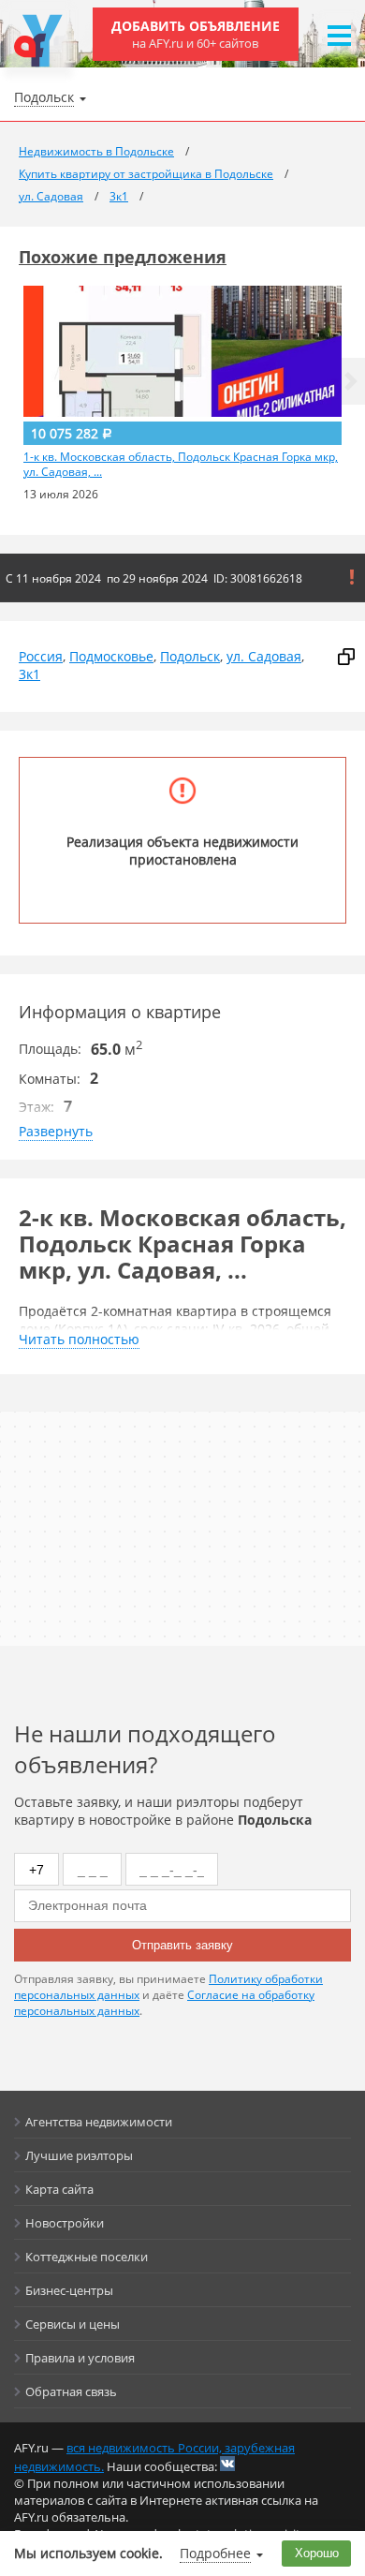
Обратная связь (71, 2391)
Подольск (190, 656)
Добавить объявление (196, 34)
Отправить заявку (182, 1945)
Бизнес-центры (69, 2290)
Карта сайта (59, 2189)
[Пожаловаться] (352, 577)
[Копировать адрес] (346, 657)
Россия (41, 656)
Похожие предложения (123, 257)
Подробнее (215, 2553)
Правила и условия (80, 2358)
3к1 (29, 674)
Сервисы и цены (73, 2324)
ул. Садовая (264, 656)
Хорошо (317, 2553)
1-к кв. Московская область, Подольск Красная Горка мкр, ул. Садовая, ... (181, 465)
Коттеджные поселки (87, 2257)
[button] (351, 381)
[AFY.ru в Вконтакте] (227, 2464)
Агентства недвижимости (99, 2122)
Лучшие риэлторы (79, 2155)
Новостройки (65, 2223)
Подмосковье (111, 656)
